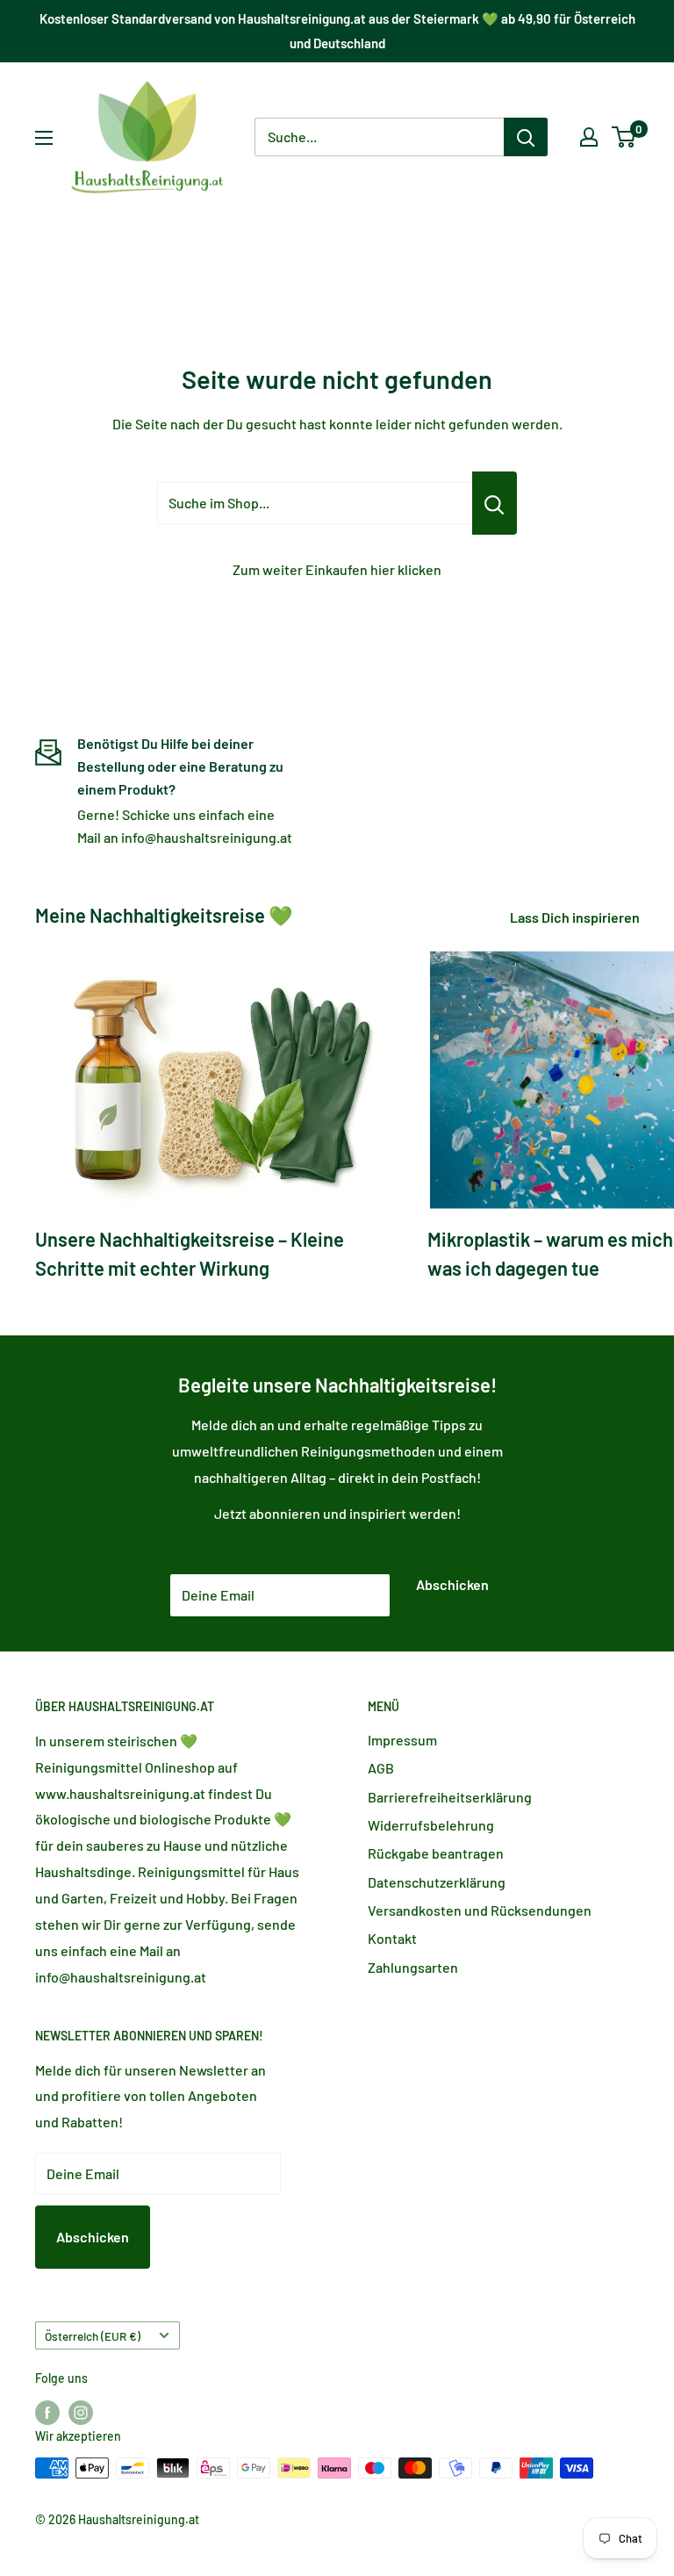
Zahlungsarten (413, 1967)
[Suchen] (526, 137)
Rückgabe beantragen (436, 1853)
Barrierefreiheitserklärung (450, 1797)
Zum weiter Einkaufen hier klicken (337, 569)
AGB (381, 1768)
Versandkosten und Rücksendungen (480, 1910)
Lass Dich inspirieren (576, 917)
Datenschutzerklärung (437, 1882)
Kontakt (392, 1938)
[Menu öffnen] (44, 138)
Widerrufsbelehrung (431, 1825)
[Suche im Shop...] (495, 503)
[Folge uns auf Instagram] (81, 2413)
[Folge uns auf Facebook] (47, 2413)
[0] (624, 137)
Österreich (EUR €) (93, 2336)
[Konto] (589, 137)
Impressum (402, 1740)
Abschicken (452, 1584)
